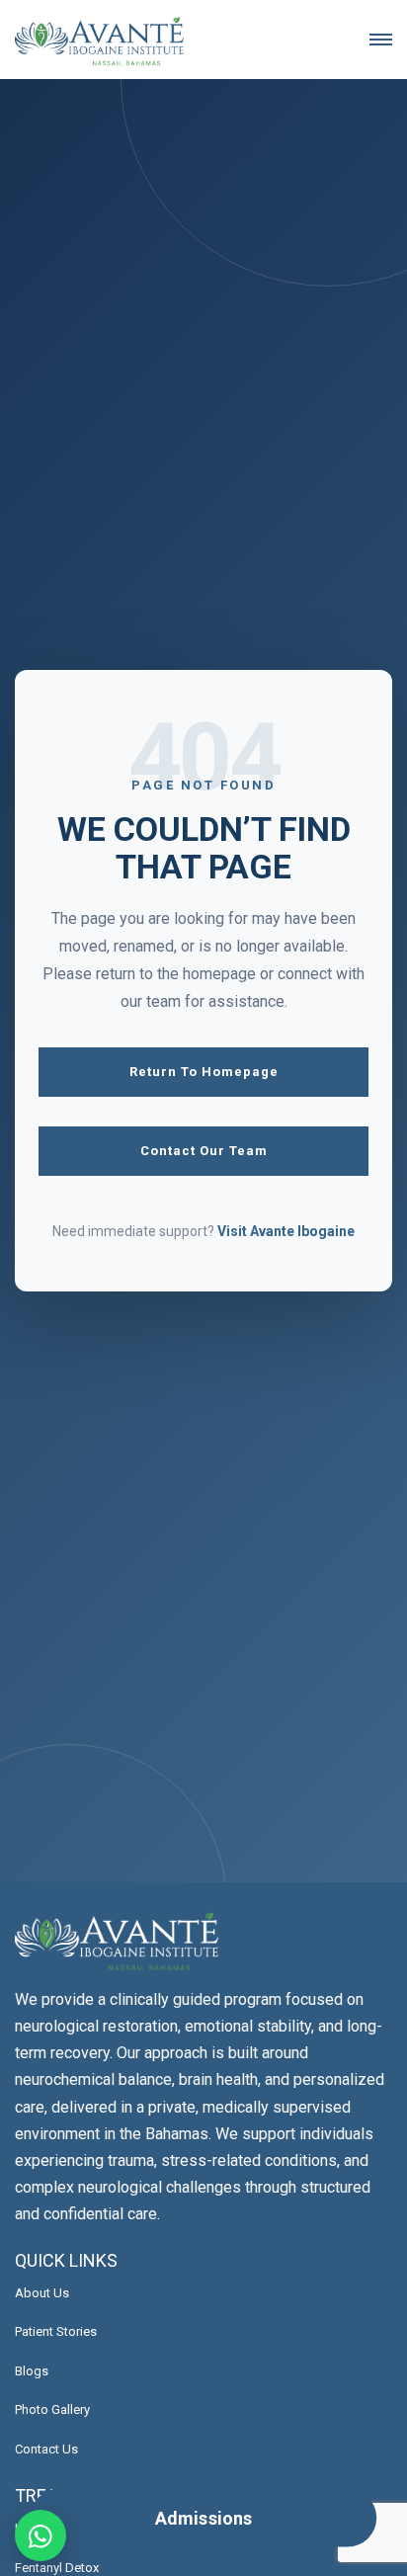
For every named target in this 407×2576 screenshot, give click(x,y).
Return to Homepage (204, 1072)
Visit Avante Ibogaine (286, 1231)
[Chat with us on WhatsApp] (41, 2535)
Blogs (32, 2371)
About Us (42, 2293)
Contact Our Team (204, 1151)
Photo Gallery (52, 2410)
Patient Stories (56, 2331)
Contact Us (46, 2449)
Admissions (203, 2518)
